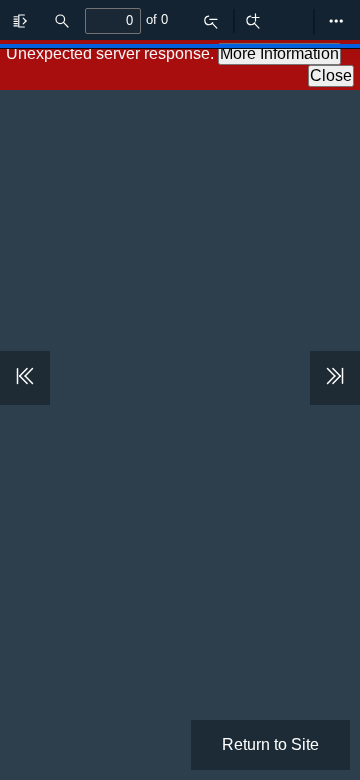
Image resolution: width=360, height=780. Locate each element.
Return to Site (270, 744)
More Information (279, 53)
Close (331, 75)
